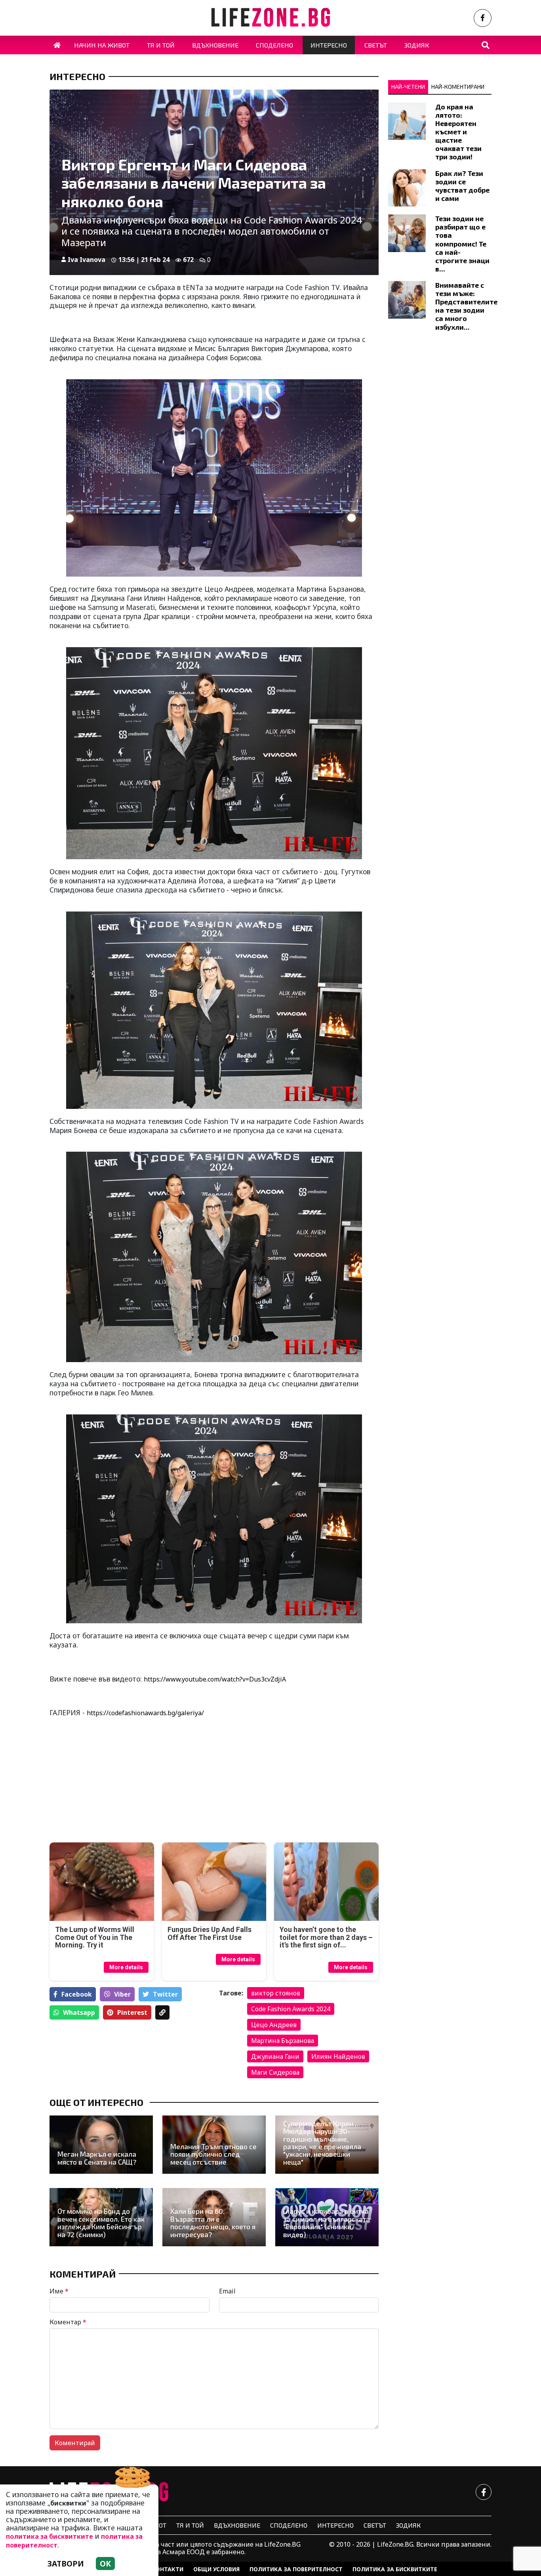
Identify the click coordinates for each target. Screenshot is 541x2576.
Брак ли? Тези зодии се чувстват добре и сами (462, 186)
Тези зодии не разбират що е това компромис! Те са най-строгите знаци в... (462, 244)
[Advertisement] (130, 1781)
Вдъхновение (237, 2525)
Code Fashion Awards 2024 (291, 2009)
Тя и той (190, 2525)
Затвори (66, 2564)
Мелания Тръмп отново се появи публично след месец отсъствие (213, 2154)
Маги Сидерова (275, 2072)
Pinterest (132, 2012)
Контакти (168, 2569)
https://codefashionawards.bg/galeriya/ (145, 1713)
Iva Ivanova (87, 260)
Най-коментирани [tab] (458, 87)
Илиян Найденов (338, 2056)
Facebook (77, 1994)
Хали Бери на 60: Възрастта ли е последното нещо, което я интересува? (213, 2223)
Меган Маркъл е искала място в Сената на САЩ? (97, 2158)
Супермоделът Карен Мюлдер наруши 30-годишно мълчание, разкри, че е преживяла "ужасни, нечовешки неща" (322, 2143)
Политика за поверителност (296, 2569)
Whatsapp (79, 2012)
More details (126, 1967)
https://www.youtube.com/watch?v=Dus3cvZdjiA (215, 1679)
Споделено (289, 2525)
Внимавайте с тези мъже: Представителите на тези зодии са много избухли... (466, 306)
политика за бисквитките (50, 2536)
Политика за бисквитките (395, 2569)
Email (227, 2291)
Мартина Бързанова (283, 2041)
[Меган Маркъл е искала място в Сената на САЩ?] (101, 2145)
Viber (122, 1994)
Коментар (68, 2322)
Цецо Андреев (274, 2025)
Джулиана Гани (275, 2056)
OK (105, 2564)
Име (59, 2291)
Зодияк (408, 2525)
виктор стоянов (276, 1993)
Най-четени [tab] (408, 87)
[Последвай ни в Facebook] (483, 18)
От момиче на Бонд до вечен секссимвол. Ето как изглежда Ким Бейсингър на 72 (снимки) (101, 2223)
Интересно (77, 76)
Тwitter (165, 1994)
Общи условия (216, 2569)
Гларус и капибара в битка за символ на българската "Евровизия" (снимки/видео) (327, 2223)
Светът (375, 2525)
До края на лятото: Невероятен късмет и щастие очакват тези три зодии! (458, 132)
